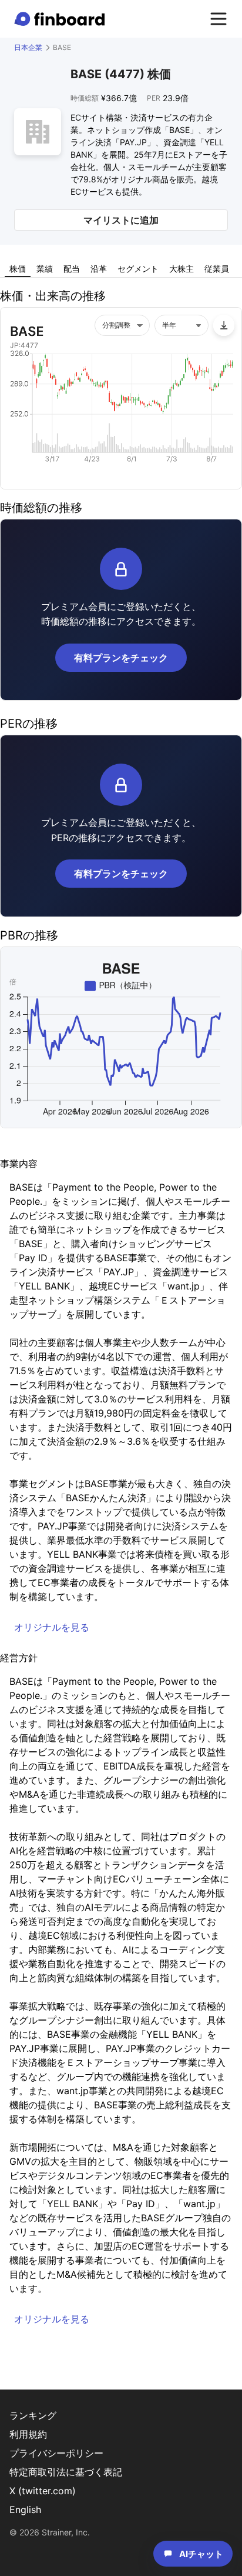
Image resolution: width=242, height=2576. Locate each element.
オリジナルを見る (52, 1627)
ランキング (33, 2415)
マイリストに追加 (121, 220)
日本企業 (28, 47)
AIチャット (201, 2554)
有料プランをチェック (121, 658)
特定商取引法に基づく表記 (66, 2472)
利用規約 (28, 2434)
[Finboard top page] (62, 19)
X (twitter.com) (43, 2491)
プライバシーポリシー (56, 2453)
